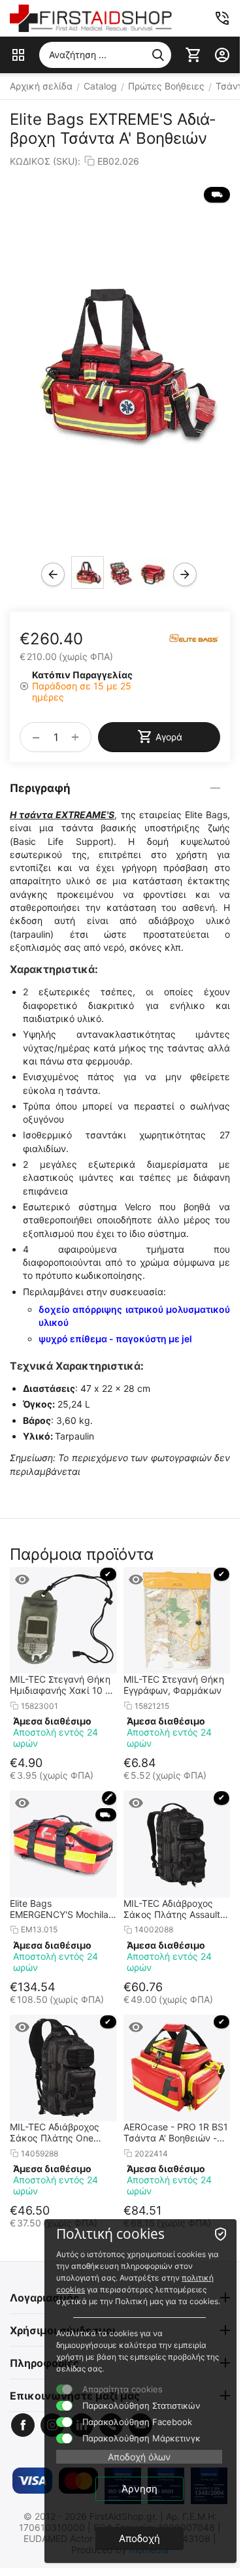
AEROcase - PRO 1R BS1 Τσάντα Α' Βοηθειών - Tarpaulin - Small (176, 2132)
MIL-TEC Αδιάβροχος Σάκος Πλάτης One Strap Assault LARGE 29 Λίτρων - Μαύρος (61, 2132)
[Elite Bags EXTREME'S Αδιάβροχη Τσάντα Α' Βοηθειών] (120, 363)
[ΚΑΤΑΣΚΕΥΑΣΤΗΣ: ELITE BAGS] (194, 637)
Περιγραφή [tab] (40, 788)
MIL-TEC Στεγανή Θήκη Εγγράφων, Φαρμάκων (174, 1685)
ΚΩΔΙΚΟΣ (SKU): (45, 161)
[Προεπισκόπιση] (22, 1579)
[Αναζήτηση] (158, 55)
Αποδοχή (139, 2538)
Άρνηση (139, 2489)
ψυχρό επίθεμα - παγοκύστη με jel (115, 1339)
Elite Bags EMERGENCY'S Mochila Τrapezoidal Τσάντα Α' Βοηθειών (59, 1909)
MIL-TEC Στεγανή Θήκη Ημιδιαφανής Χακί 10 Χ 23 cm (60, 1685)
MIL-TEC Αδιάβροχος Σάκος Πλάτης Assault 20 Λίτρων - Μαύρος (172, 1909)
